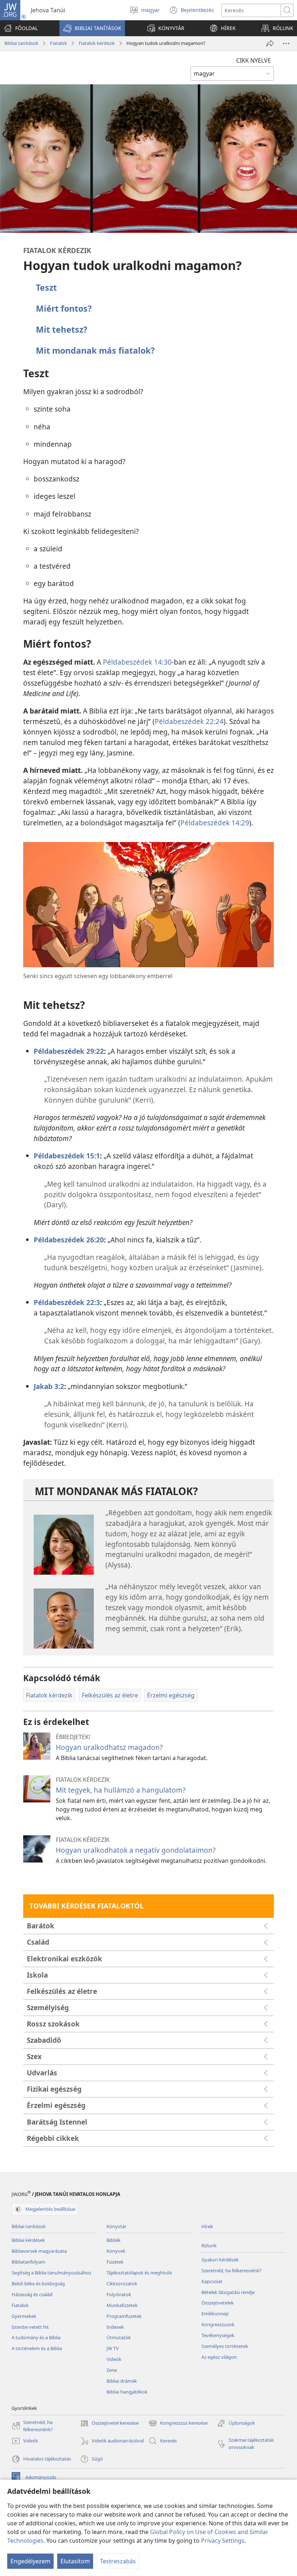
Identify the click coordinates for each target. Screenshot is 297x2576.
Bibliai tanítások (21, 43)
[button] (92, 28)
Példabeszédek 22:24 (189, 721)
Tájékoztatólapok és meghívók (139, 2273)
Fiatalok (58, 43)
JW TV (113, 2348)
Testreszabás (118, 2561)
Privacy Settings (223, 2541)
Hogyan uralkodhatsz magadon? (109, 1747)
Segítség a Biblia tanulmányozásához (51, 2273)
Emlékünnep (215, 2314)
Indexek (115, 2327)
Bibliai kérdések (28, 2240)
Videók (114, 2359)
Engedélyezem (30, 2561)
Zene (112, 2370)
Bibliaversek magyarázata (39, 2251)
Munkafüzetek (122, 2305)
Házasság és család (32, 2294)
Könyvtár (116, 2226)
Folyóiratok (119, 2294)
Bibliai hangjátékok (127, 2392)
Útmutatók (119, 2337)
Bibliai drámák (122, 2381)
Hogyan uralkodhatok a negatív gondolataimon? (136, 1850)
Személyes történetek (225, 2346)
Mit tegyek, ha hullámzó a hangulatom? (121, 1790)
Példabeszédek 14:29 (215, 823)
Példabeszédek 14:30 (137, 662)
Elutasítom (75, 2561)
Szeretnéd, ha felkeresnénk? (231, 2270)
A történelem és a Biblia (37, 2348)
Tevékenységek (218, 2335)
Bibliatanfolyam (28, 2262)
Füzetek (115, 2262)
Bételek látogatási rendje (228, 2292)
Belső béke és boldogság (38, 2284)
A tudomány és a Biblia (36, 2337)
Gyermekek (24, 2316)
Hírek (207, 2226)
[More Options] (286, 43)
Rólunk (209, 2245)
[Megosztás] (270, 43)
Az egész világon (219, 2357)
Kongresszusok (218, 2324)
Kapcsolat (212, 2281)
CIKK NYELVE (254, 60)
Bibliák (114, 2240)
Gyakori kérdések (220, 2260)
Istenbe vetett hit (30, 2327)
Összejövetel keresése (109, 2424)
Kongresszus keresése (178, 2424)
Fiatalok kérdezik (97, 43)
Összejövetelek (217, 2303)
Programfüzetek (124, 2316)
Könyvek (116, 2251)
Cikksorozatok (122, 2284)
